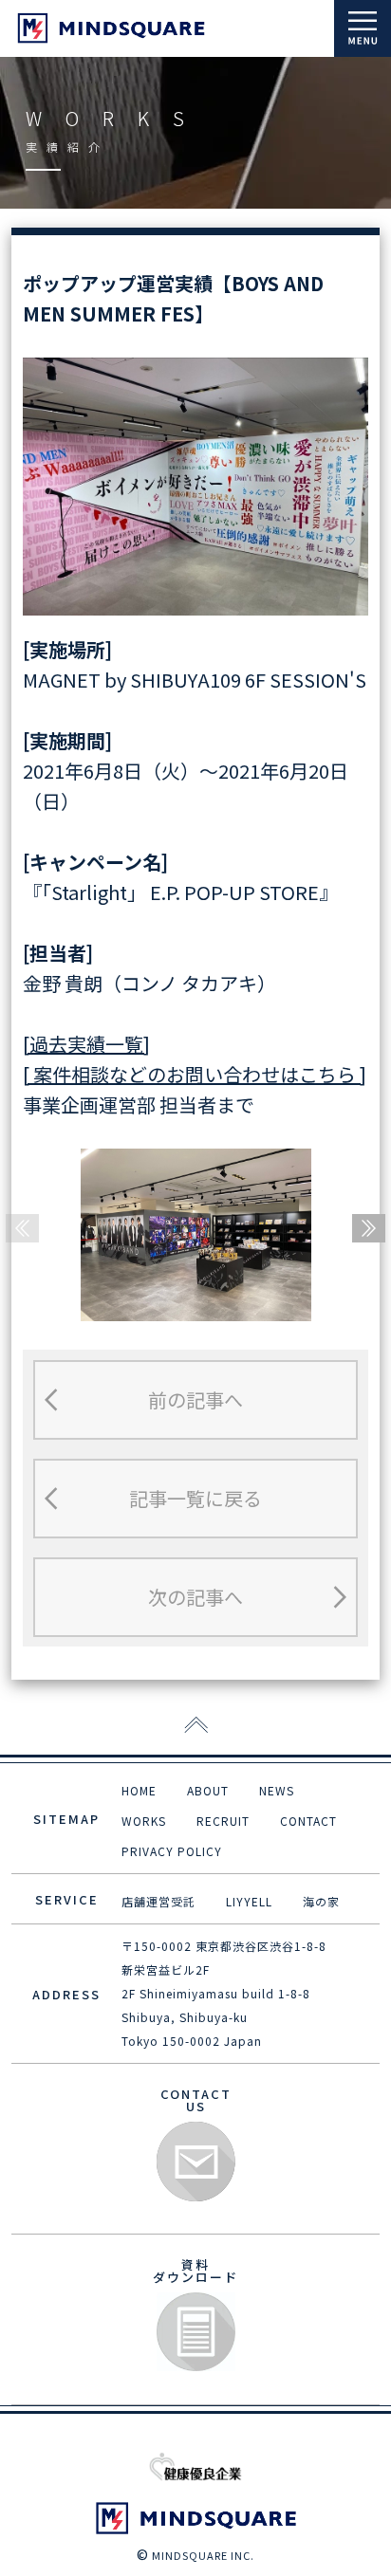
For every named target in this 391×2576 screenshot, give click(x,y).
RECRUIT (223, 1821)
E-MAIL (196, 2162)
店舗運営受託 (158, 1901)
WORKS (144, 1821)
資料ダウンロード (196, 2333)
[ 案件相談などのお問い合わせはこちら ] (195, 1074)
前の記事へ (195, 1399)
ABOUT (208, 1790)
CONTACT (308, 1821)
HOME (139, 1790)
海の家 (321, 1901)
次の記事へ (195, 1597)
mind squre (111, 28)
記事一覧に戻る (195, 1498)
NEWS (277, 1790)
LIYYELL (249, 1901)
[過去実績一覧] (86, 1044)
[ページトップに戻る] (196, 1726)
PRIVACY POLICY (172, 1851)
